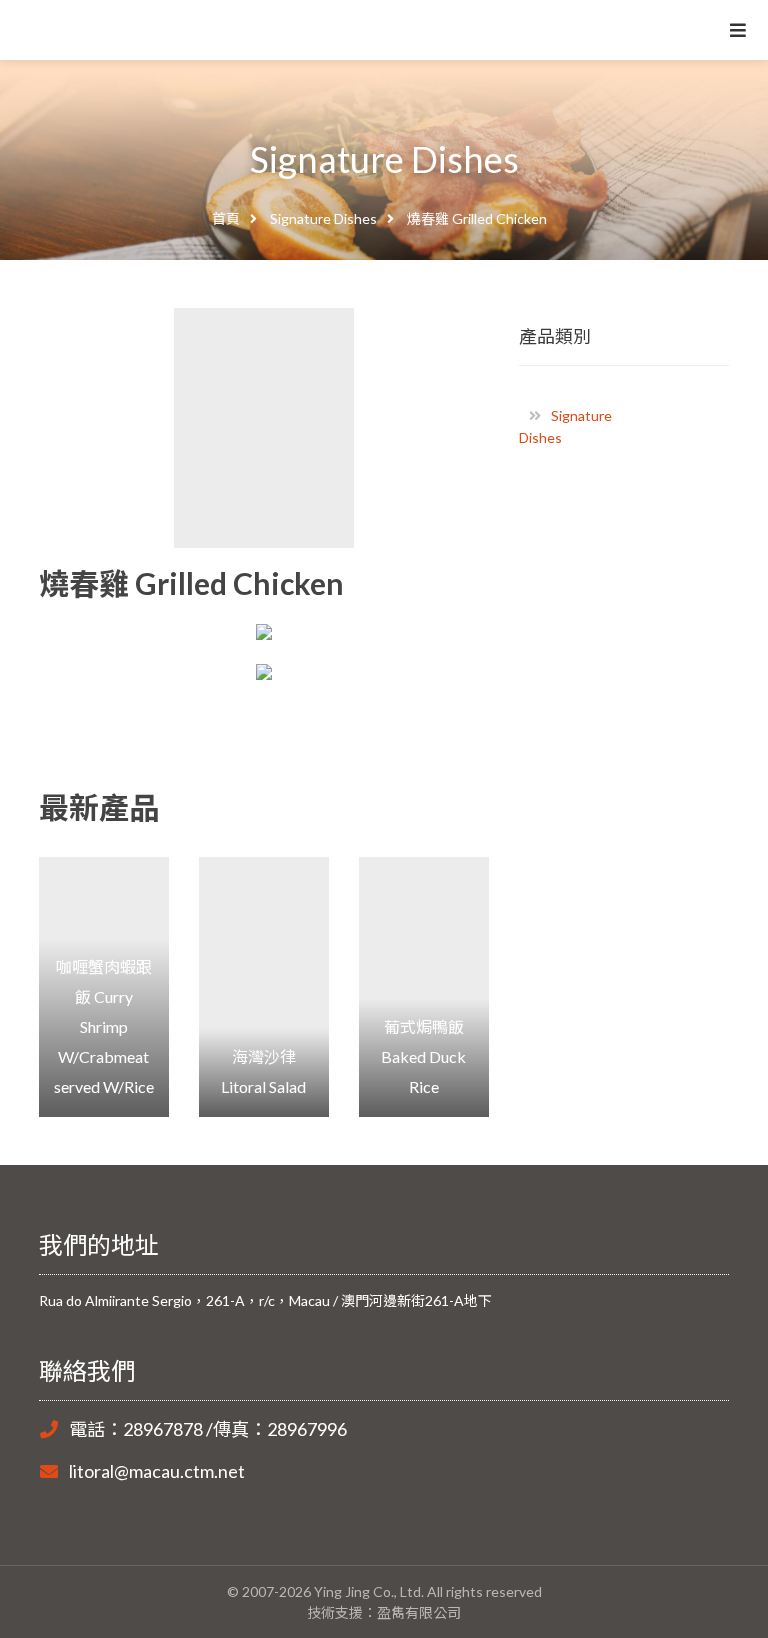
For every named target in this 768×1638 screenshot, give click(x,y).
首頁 (226, 218)
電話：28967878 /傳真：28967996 (208, 1429)
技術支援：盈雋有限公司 (384, 1612)
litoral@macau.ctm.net (157, 1471)
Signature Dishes (323, 218)
